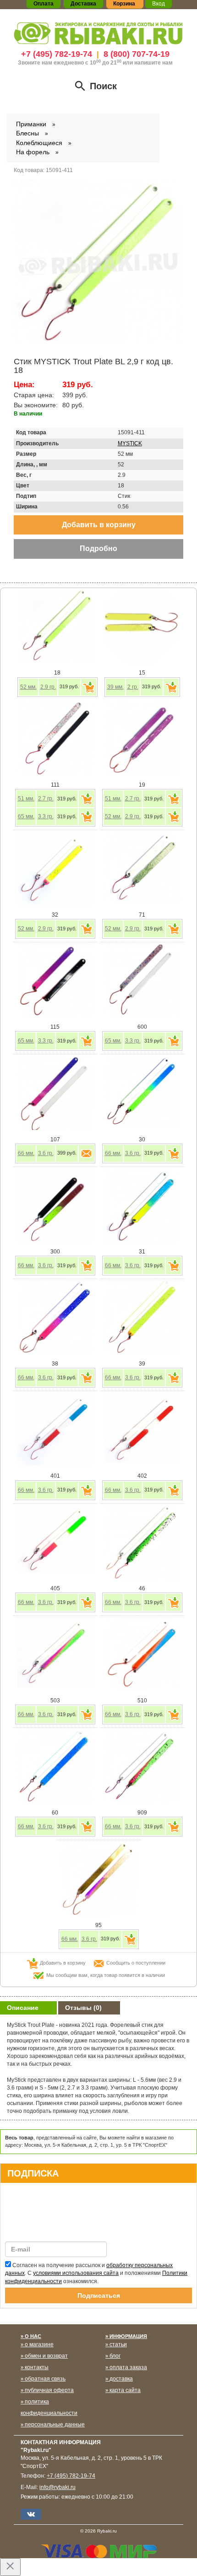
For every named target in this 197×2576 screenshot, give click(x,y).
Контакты (37, 2367)
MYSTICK (130, 443)
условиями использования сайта (76, 2273)
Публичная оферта (49, 2390)
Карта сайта (125, 2390)
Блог (115, 2356)
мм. (28, 687)
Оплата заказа (128, 2367)
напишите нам (153, 63)
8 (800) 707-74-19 (137, 54)
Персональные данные (55, 2425)
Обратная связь (45, 2379)
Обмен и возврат (46, 2356)
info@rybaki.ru (57, 2487)
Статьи (118, 2344)
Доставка (121, 2379)
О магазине (39, 2344)
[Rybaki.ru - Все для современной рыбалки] (98, 33)
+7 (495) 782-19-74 (57, 54)
